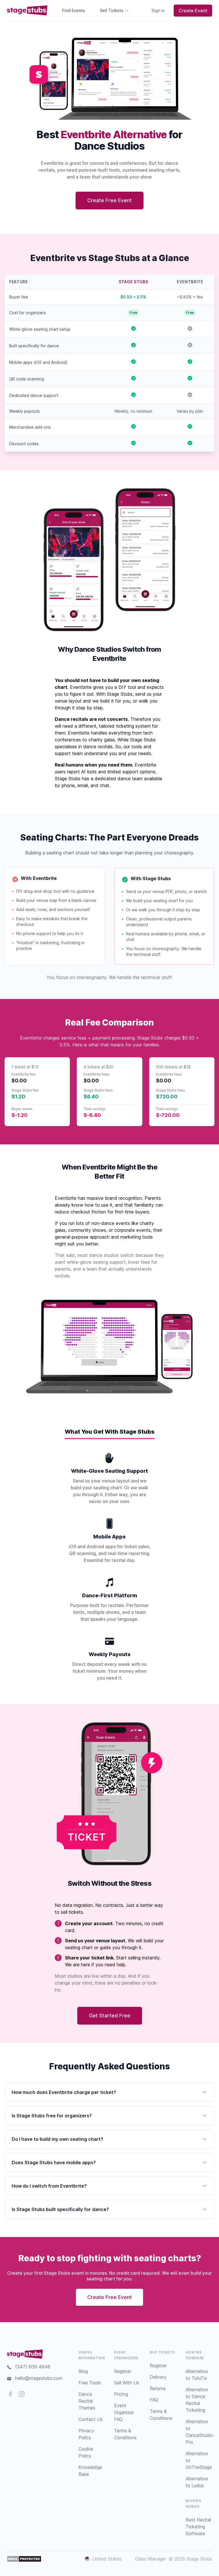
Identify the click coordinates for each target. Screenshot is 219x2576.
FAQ (154, 2400)
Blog (83, 2371)
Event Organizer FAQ (124, 2412)
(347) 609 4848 (33, 2367)
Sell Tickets (112, 10)
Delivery (158, 2377)
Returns (158, 2388)
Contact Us (91, 2419)
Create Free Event (109, 200)
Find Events (74, 10)
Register (123, 2371)
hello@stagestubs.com (39, 2378)
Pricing (121, 2394)
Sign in (158, 10)
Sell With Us (127, 2383)
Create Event (193, 11)
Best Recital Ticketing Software (198, 2527)
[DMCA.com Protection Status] (24, 2559)
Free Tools (90, 2383)
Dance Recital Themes (87, 2401)
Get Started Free (110, 2016)
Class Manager (151, 2559)
